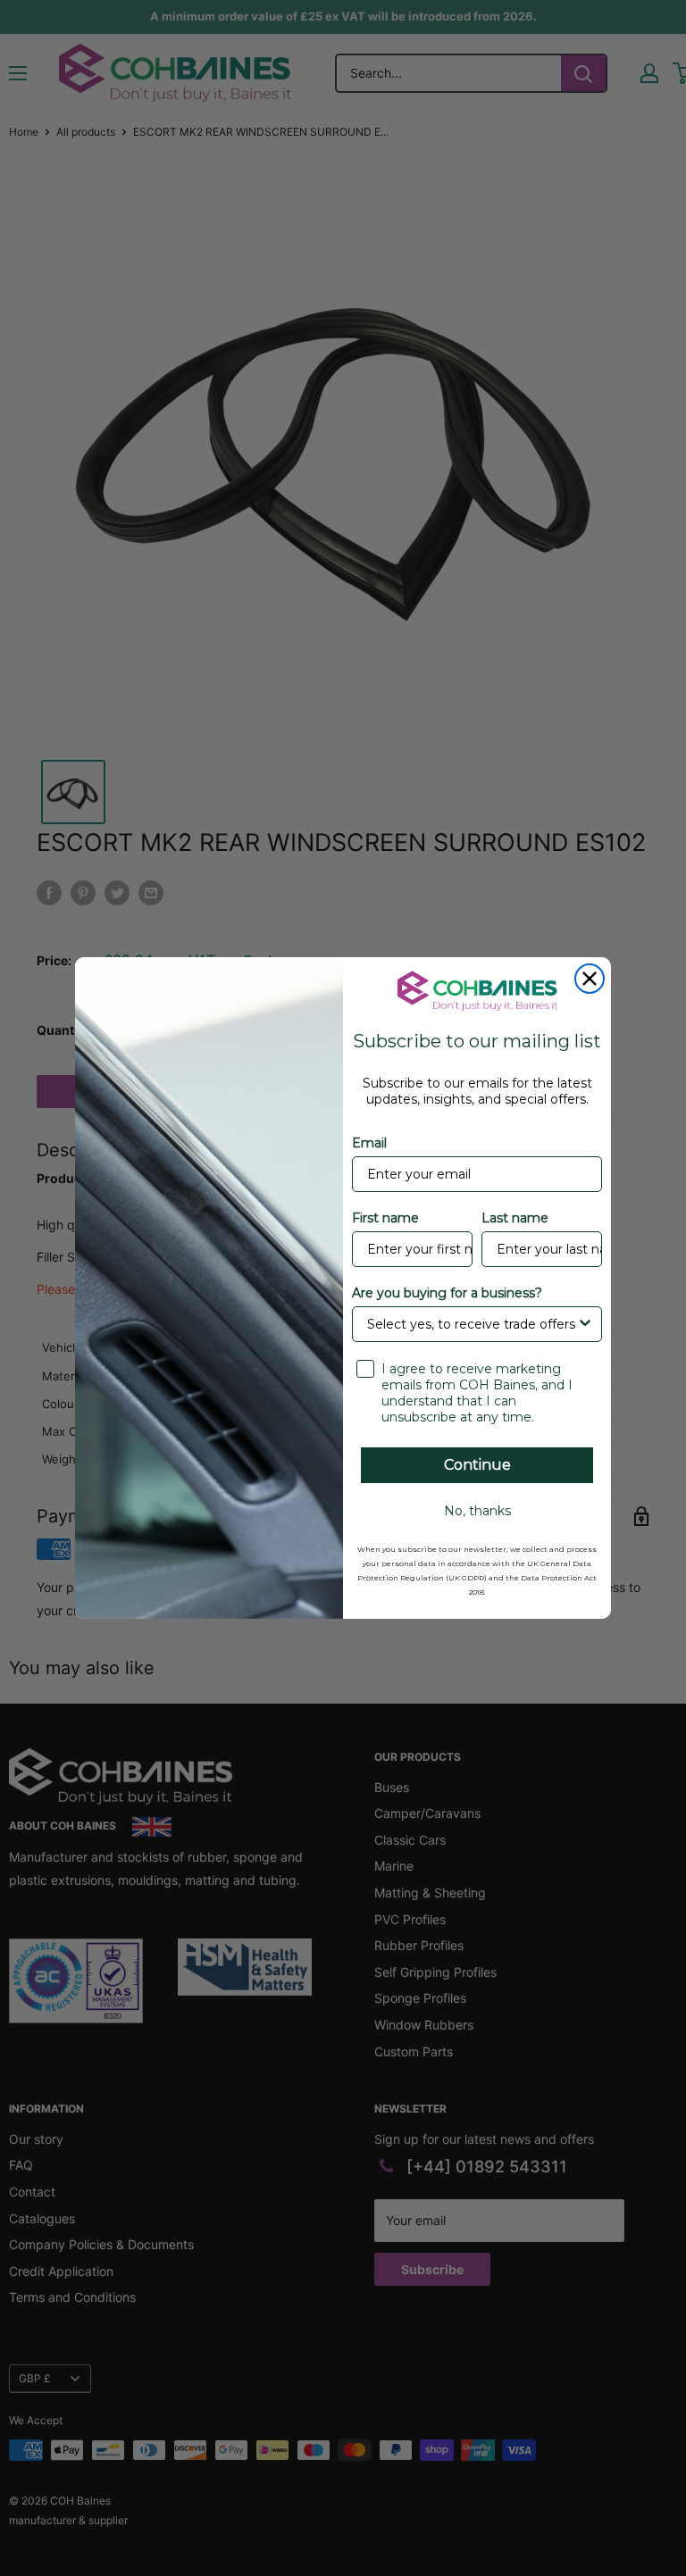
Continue (477, 1465)
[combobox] (472, 1324)
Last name (515, 1218)
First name (385, 1218)
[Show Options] (585, 1324)
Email (369, 1143)
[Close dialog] (590, 979)
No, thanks (477, 1511)
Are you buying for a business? (447, 1293)
